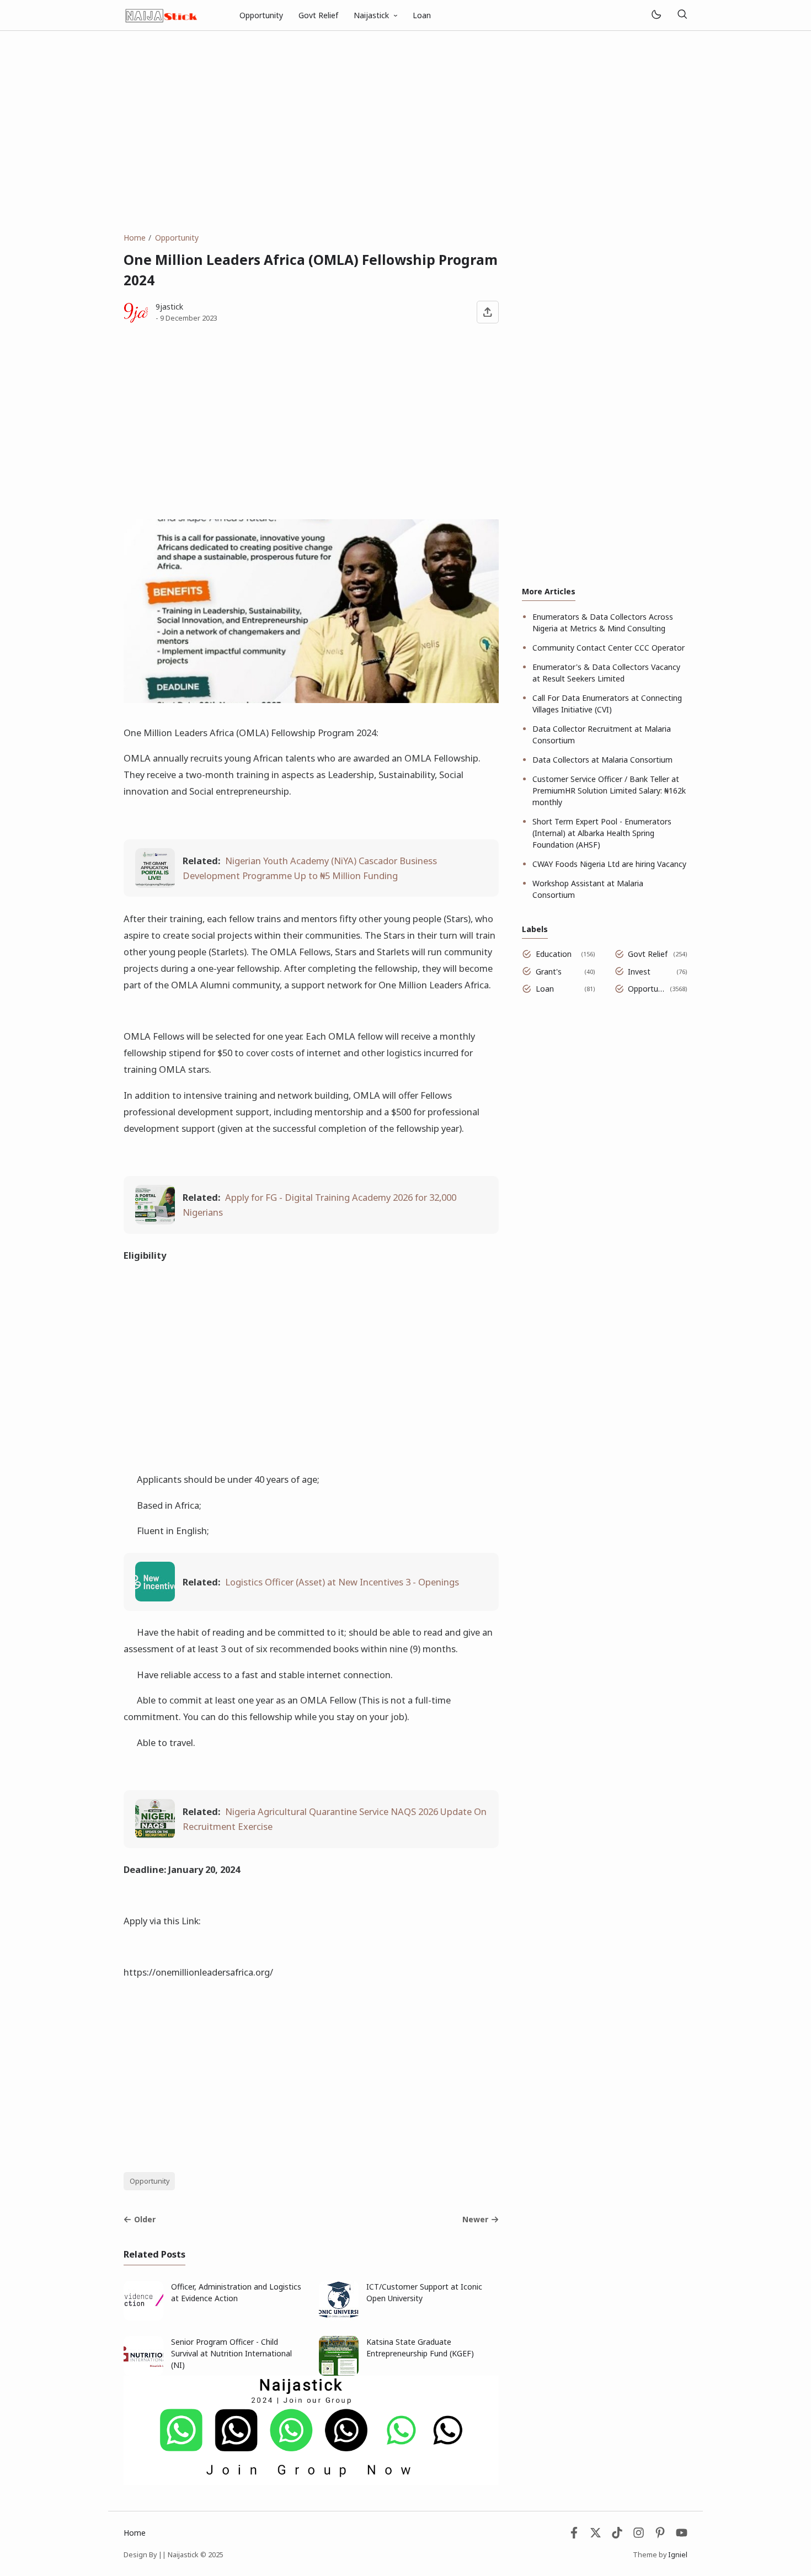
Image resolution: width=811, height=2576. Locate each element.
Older (145, 2219)
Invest (639, 972)
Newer (475, 2219)
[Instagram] (639, 2535)
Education (554, 954)
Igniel (678, 2555)
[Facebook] (574, 2535)
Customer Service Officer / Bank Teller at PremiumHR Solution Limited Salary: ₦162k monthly (609, 791)
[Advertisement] (405, 131)
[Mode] (656, 15)
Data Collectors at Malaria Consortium (602, 760)
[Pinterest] (660, 2535)
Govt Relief (318, 15)
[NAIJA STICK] (162, 14)
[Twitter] (596, 2535)
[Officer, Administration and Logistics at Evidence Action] (143, 2317)
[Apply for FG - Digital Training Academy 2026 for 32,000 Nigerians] (155, 1221)
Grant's (549, 972)
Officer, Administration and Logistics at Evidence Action (236, 2292)
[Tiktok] (618, 2535)
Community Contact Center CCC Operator (609, 648)
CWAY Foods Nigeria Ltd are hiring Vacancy (609, 864)
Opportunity (261, 15)
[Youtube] (682, 2535)
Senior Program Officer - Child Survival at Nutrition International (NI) (231, 2353)
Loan (422, 15)
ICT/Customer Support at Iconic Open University (424, 2292)
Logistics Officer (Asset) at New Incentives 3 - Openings (342, 1582)
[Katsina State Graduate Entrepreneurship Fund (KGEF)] (339, 2373)
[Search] (682, 15)
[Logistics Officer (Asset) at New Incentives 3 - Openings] (155, 1598)
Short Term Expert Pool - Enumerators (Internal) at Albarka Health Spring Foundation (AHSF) (602, 833)
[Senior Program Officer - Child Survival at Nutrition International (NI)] (143, 2373)
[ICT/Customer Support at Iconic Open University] (339, 2317)
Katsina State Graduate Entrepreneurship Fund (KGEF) (420, 2348)
